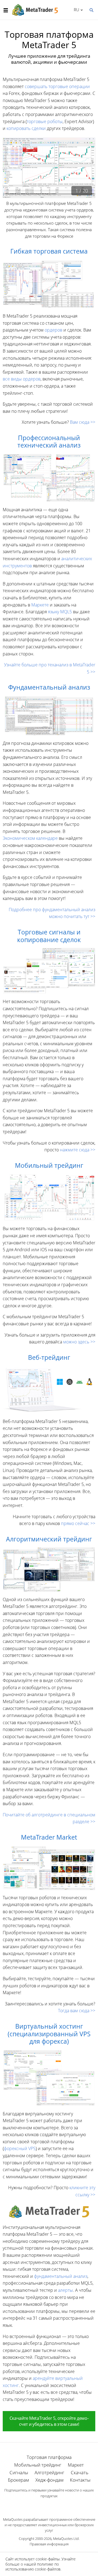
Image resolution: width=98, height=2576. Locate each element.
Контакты (80, 2480)
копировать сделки (26, 128)
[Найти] (91, 10)
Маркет (76, 2465)
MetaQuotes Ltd (66, 2539)
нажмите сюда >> (78, 1150)
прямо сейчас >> (78, 1523)
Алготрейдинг (49, 2472)
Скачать (80, 2472)
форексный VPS (20, 2148)
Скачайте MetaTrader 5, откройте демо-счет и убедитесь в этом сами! (49, 2421)
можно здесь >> (79, 1342)
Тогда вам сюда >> (77, 2011)
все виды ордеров (22, 379)
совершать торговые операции (57, 86)
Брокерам (18, 2480)
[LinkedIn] (49, 2505)
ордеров (53, 330)
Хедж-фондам (49, 2480)
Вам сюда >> (83, 422)
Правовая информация (49, 2544)
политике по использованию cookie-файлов (33, 2567)
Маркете (40, 605)
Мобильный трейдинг (38, 2465)
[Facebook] (40, 2505)
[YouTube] (58, 2505)
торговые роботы (45, 121)
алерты (65, 2290)
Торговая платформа (49, 2457)
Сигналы (19, 2472)
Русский (76, 10)
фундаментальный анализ (61, 2276)
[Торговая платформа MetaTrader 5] (49, 2211)
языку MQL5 (60, 612)
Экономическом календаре (30, 838)
